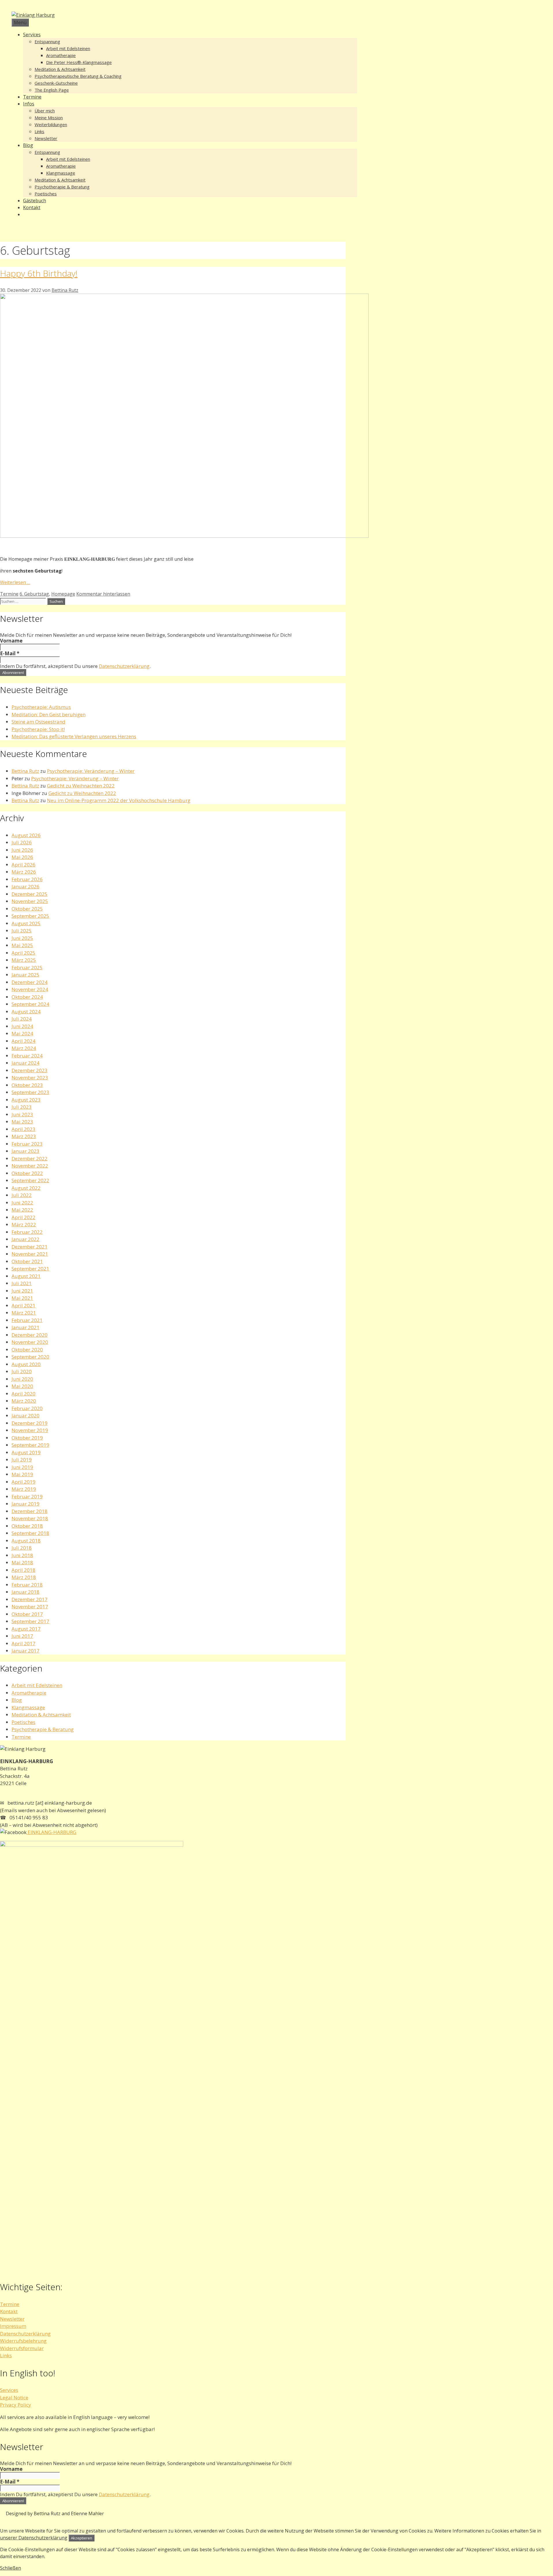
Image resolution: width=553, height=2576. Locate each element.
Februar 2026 (27, 879)
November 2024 (30, 989)
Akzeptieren (82, 2538)
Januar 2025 (25, 975)
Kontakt (32, 207)
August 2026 (26, 835)
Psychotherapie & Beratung (62, 187)
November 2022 (30, 1166)
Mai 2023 (22, 1122)
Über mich (45, 111)
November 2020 (30, 1342)
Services (32, 35)
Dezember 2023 (30, 1070)
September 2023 (30, 1092)
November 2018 (30, 1518)
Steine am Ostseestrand (38, 722)
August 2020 (26, 1364)
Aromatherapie (61, 55)
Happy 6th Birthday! (39, 273)
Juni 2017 (22, 1636)
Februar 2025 (27, 967)
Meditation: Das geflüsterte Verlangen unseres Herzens (74, 736)
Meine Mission (49, 118)
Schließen (11, 2568)
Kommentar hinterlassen (103, 594)
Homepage (63, 594)
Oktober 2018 (27, 1526)
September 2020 (30, 1357)
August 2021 (26, 1276)
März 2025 (24, 960)
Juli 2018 (22, 1548)
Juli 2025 (22, 931)
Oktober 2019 (27, 1438)
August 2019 (26, 1452)
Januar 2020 (25, 1416)
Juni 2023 (22, 1114)
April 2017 (23, 1643)
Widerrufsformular (22, 2348)
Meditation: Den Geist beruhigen (49, 714)
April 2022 (23, 1217)
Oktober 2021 (27, 1261)
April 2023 (23, 1129)
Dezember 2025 (30, 894)
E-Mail (10, 654)
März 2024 (24, 1048)
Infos (29, 104)
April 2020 (23, 1394)
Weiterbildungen (51, 124)
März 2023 (24, 1136)
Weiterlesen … (15, 582)
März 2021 (24, 1313)
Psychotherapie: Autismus (41, 707)
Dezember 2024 (30, 982)
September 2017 (30, 1621)
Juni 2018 (22, 1555)
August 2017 (26, 1629)
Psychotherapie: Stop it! (38, 729)
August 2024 (26, 1012)
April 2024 (23, 1041)
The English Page (52, 90)
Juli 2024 (22, 1019)
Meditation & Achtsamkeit (60, 69)
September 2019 (30, 1445)
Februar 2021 (27, 1320)
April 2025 (23, 953)
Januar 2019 (25, 1504)
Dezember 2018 (30, 1511)
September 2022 (30, 1180)
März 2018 (24, 1577)
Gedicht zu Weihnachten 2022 (81, 786)
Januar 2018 (25, 1592)
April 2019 (23, 1482)
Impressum (13, 2326)
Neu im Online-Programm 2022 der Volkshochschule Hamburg (119, 800)
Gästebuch (35, 201)
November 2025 (30, 901)
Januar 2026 (25, 886)
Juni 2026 (22, 850)
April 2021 (23, 1305)
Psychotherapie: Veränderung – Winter (91, 771)
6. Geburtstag (34, 594)
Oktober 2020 (27, 1350)
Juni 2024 (22, 1026)
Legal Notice (14, 2397)
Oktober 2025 (27, 909)
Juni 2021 (22, 1291)
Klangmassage (61, 173)
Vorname (11, 641)
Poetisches (46, 194)
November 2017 (30, 1607)
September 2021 (30, 1269)
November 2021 (30, 1254)
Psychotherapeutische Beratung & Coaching (78, 76)
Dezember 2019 (30, 1423)
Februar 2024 (27, 1056)
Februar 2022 (27, 1232)
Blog (28, 145)
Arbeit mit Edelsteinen (68, 48)
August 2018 (26, 1541)
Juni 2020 (22, 1379)
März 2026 (24, 872)
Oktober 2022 (27, 1173)
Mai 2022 (22, 1210)
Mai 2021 (22, 1298)
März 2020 (24, 1401)
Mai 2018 (22, 1562)
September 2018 (30, 1533)
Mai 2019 (22, 1474)
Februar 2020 (27, 1408)
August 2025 (26, 923)
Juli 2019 (22, 1460)
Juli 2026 (22, 842)
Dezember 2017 (30, 1599)
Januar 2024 (25, 1063)
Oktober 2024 (27, 997)
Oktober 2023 (27, 1085)
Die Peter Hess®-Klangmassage (79, 62)
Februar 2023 (27, 1144)
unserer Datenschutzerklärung (34, 2538)
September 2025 (30, 916)
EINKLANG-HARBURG (51, 1832)
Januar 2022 (25, 1239)
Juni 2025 (22, 938)
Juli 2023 (22, 1107)
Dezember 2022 (30, 1158)
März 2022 (24, 1224)
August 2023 (26, 1100)
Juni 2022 (22, 1203)
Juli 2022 (22, 1195)
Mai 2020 (22, 1386)
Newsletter (46, 138)
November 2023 (30, 1078)
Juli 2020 (22, 1371)
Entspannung (47, 41)
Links (39, 131)
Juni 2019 (22, 1467)
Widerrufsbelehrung (23, 2341)
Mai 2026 (22, 857)
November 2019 (30, 1430)
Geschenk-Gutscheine (56, 83)
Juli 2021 (22, 1283)
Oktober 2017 (27, 1614)
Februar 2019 (27, 1496)
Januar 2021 (25, 1327)
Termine (32, 97)
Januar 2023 (25, 1151)
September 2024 (30, 1004)
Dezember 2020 (30, 1335)
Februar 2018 (27, 1585)
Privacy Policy (16, 2405)
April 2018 (23, 1570)
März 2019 (24, 1489)
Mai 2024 (22, 1033)
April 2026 (23, 865)
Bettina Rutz (25, 771)
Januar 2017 (25, 1651)
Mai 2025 (22, 945)
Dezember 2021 (30, 1247)
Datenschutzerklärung (124, 666)
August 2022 (26, 1188)
